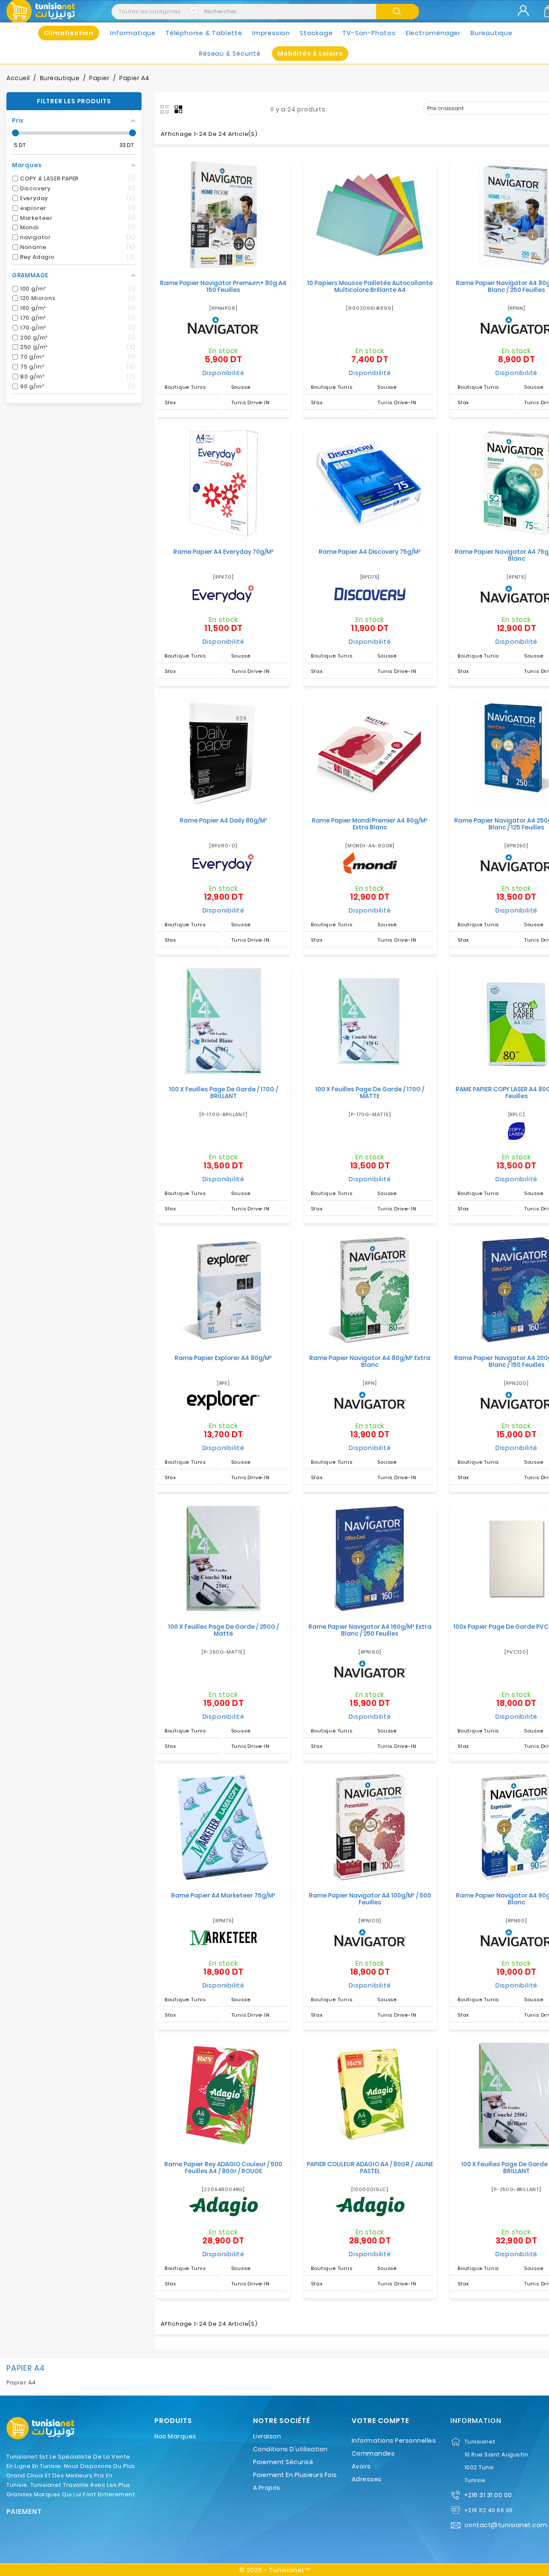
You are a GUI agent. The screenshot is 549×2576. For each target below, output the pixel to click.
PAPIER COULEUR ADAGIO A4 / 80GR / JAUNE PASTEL (370, 2168)
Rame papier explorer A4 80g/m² (223, 1358)
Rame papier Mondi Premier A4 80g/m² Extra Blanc (370, 824)
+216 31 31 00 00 (488, 2495)
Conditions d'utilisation (290, 2449)
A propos (267, 2488)
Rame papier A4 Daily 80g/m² (223, 820)
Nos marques (175, 2436)
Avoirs (361, 2466)
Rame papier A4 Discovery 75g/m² (370, 552)
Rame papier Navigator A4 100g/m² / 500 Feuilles (370, 1899)
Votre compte (380, 2421)
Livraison (267, 2436)
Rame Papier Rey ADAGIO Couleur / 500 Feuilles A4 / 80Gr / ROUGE (223, 2168)
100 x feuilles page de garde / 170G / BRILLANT (223, 1093)
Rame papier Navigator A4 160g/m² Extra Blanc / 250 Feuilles (370, 1630)
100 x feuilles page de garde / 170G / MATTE (370, 1093)
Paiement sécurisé (283, 2462)
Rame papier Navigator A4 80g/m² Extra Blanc (370, 1361)
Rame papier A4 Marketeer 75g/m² (223, 1895)
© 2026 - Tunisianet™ (274, 2570)
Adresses (367, 2479)
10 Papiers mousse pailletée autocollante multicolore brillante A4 (370, 286)
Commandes (373, 2453)
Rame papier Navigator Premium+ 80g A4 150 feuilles (223, 286)
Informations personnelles (394, 2441)
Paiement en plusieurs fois (295, 2475)
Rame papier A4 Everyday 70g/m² (223, 552)
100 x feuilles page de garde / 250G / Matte (223, 1630)
